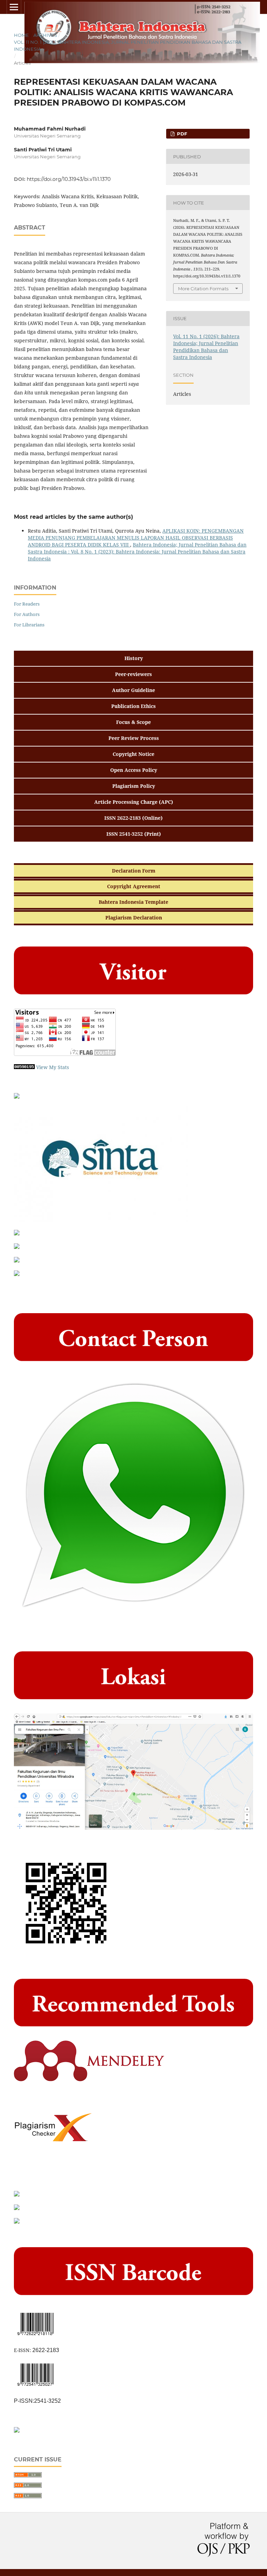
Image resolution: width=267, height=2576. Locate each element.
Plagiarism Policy (134, 786)
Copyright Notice (133, 754)
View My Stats (52, 1067)
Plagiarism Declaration (134, 918)
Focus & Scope (133, 722)
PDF (181, 134)
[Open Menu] (14, 7)
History (134, 658)
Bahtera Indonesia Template (133, 902)
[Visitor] (65, 1054)
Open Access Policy (134, 770)
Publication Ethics (133, 706)
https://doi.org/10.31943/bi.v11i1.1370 (69, 179)
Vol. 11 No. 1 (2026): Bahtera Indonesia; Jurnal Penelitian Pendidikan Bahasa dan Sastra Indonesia (128, 45)
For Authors (27, 614)
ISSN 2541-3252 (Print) (134, 834)
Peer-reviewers (133, 674)
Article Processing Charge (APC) (134, 802)
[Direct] (133, 1612)
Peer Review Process (134, 738)
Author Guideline (133, 690)
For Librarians (29, 625)
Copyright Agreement (134, 886)
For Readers (27, 604)
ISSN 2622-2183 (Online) (133, 818)
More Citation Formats (203, 289)
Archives (45, 35)
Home (21, 35)
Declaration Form (134, 871)
